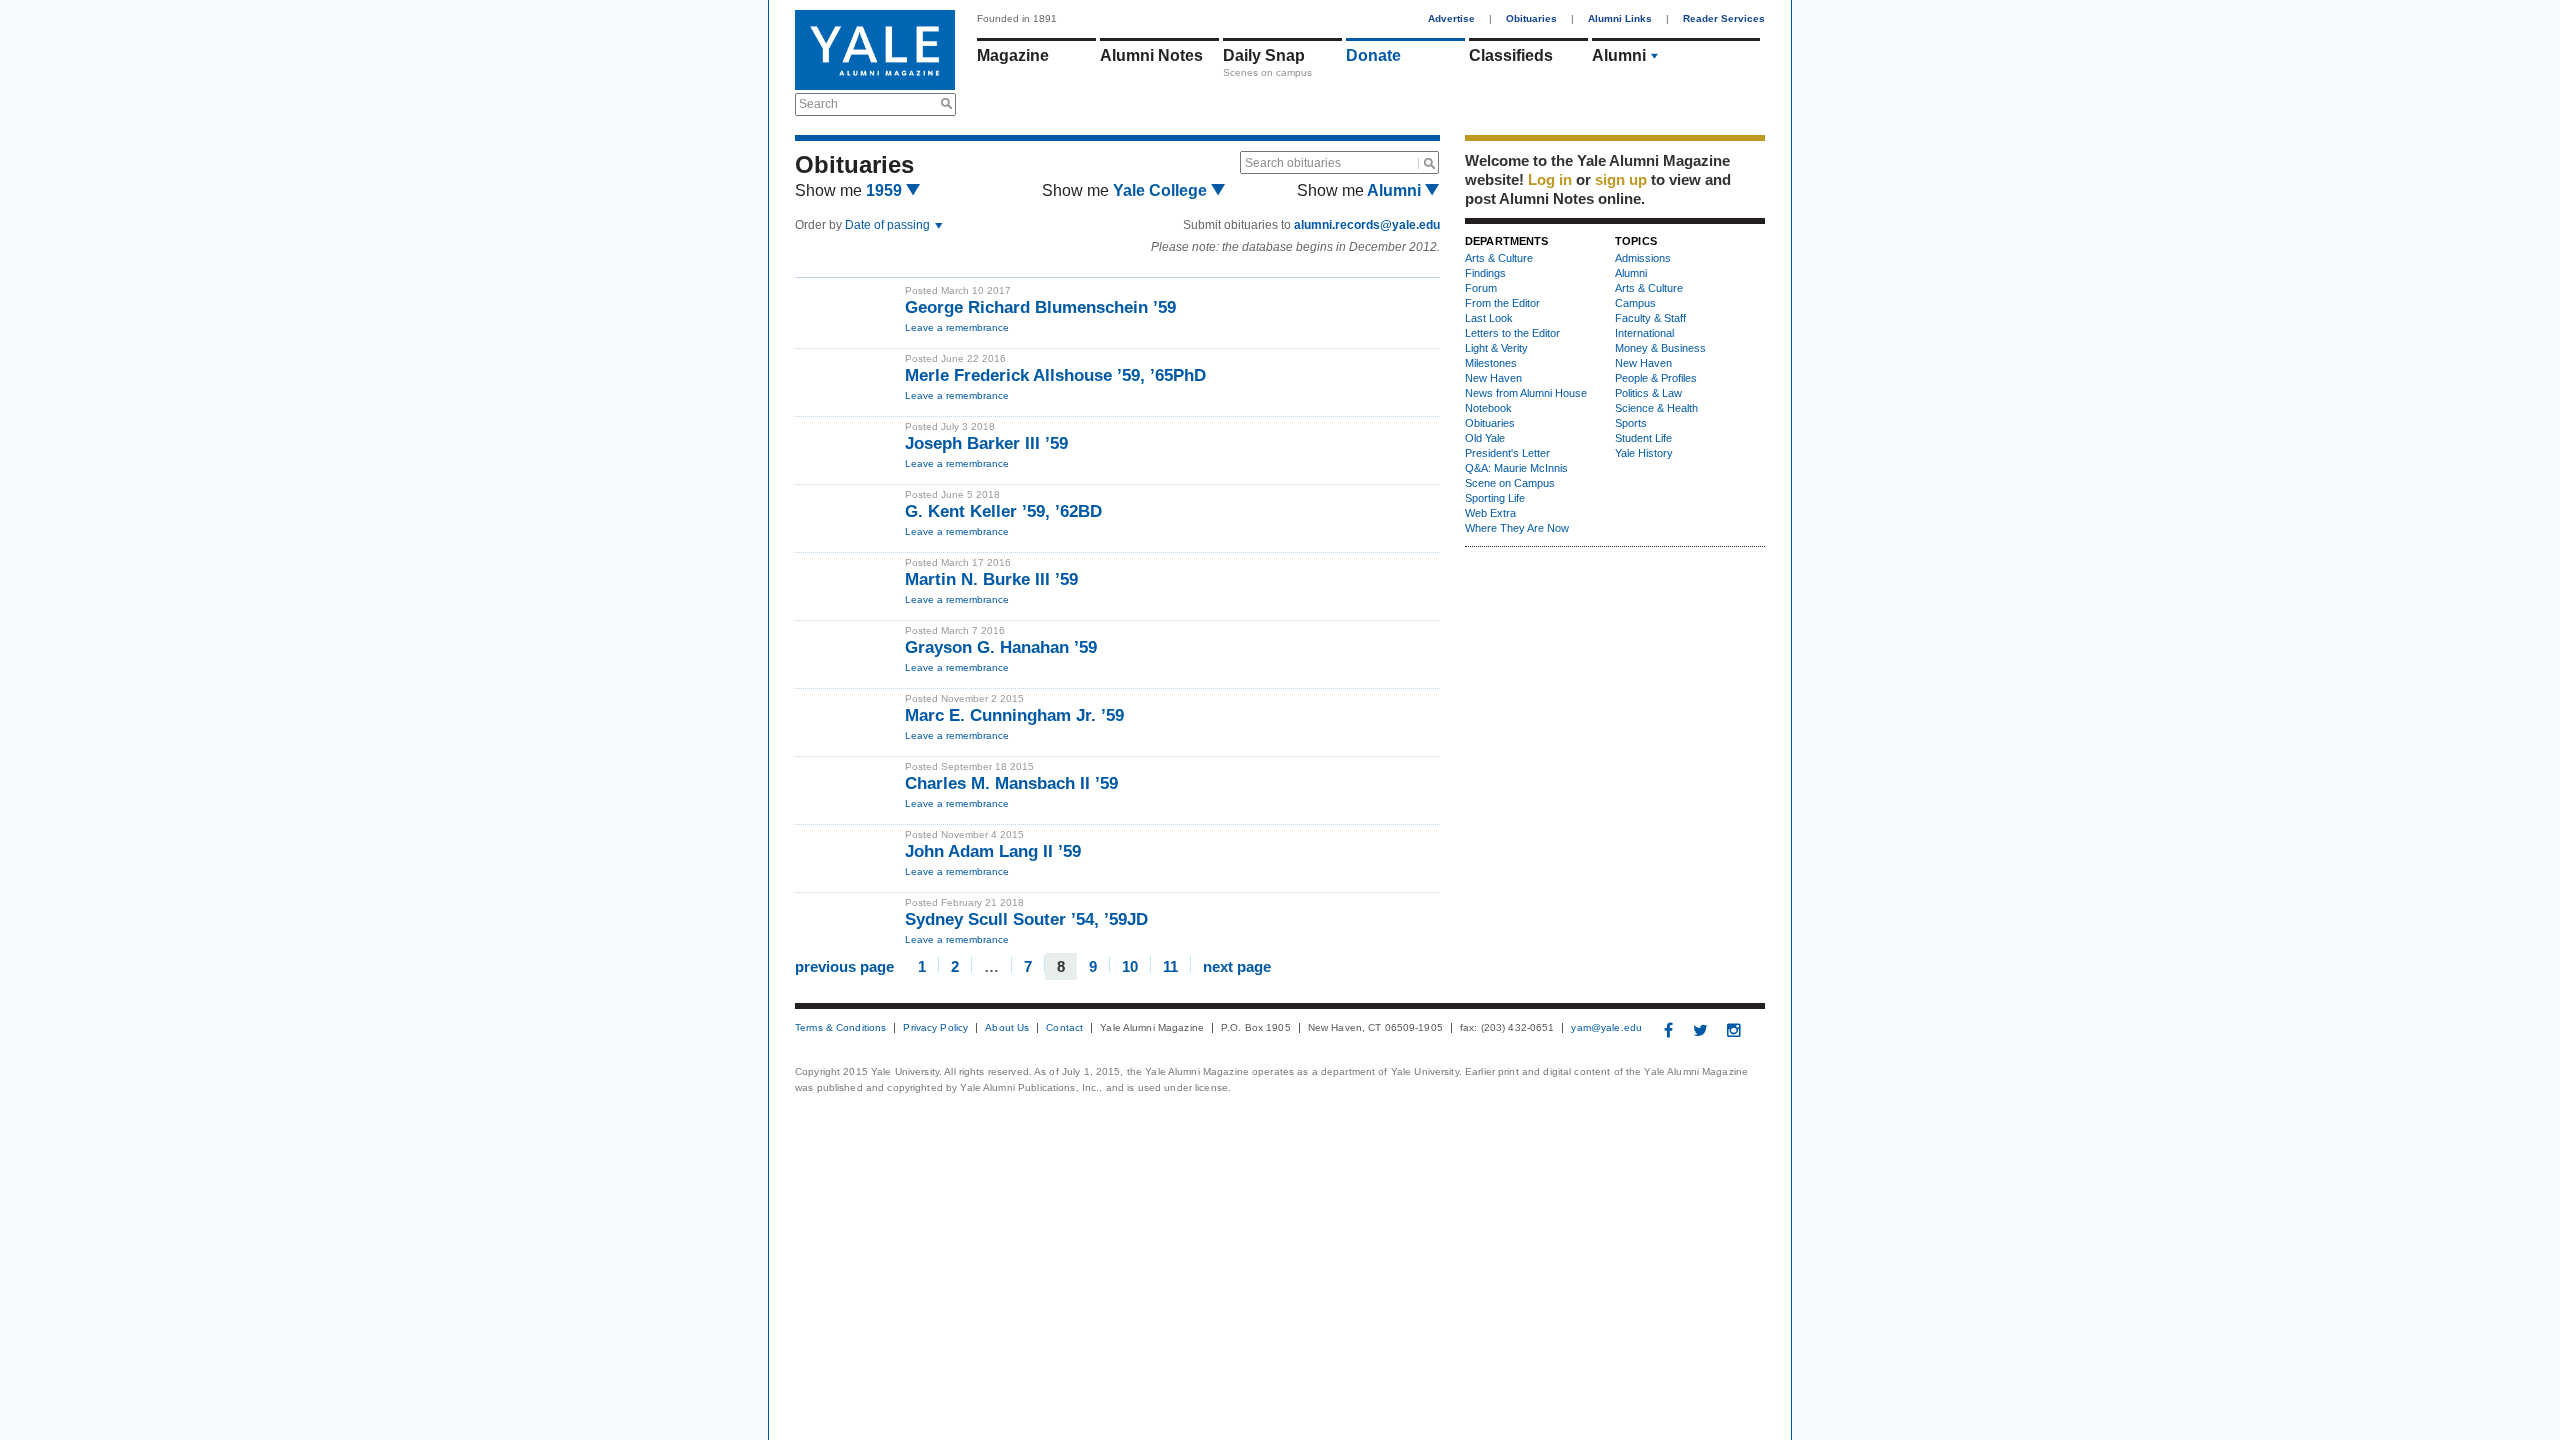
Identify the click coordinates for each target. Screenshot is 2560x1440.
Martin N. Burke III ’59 (991, 579)
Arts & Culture (1499, 258)
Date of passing (889, 225)
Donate (1373, 55)
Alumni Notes (1151, 55)
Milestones (1491, 363)
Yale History (1644, 453)
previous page (844, 965)
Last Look (1489, 318)
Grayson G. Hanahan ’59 (1001, 647)
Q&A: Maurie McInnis (1516, 468)
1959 (886, 190)
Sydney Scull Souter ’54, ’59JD (1026, 919)
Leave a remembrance (957, 327)
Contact (1064, 1028)
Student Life (1643, 438)
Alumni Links (1620, 18)
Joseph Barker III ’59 (986, 443)
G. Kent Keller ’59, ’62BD (1003, 511)
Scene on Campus (1510, 483)
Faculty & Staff (1650, 318)
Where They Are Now (1517, 528)
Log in (1550, 179)
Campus (1635, 303)
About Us (1007, 1028)
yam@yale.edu (1606, 1028)
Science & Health (1656, 408)
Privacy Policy (935, 1028)
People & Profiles (1656, 378)
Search (818, 104)
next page (1237, 965)
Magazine (1013, 55)
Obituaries (1531, 18)
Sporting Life (1495, 498)
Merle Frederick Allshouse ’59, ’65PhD (1055, 375)
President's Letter (1507, 453)
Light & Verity (1496, 348)
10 (1130, 965)
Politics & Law (1648, 393)
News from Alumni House (1526, 393)
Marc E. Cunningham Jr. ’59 (1014, 715)
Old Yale (1485, 438)
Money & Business (1660, 348)
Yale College (1162, 190)
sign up (1621, 179)
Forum (1481, 288)
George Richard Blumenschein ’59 (1040, 307)
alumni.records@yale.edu (1367, 225)
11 (1170, 965)
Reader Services (1724, 18)
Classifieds (1511, 55)
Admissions (1643, 258)
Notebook (1488, 408)
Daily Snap (1264, 55)
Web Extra (1490, 513)
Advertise (1451, 18)
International (1644, 333)
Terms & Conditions (840, 1028)
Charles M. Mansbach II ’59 (1011, 783)
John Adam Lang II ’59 (993, 851)
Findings (1485, 273)
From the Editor (1502, 303)
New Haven (1493, 378)
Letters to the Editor (1512, 333)
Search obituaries (1293, 163)
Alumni (1619, 55)
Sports (1631, 423)
